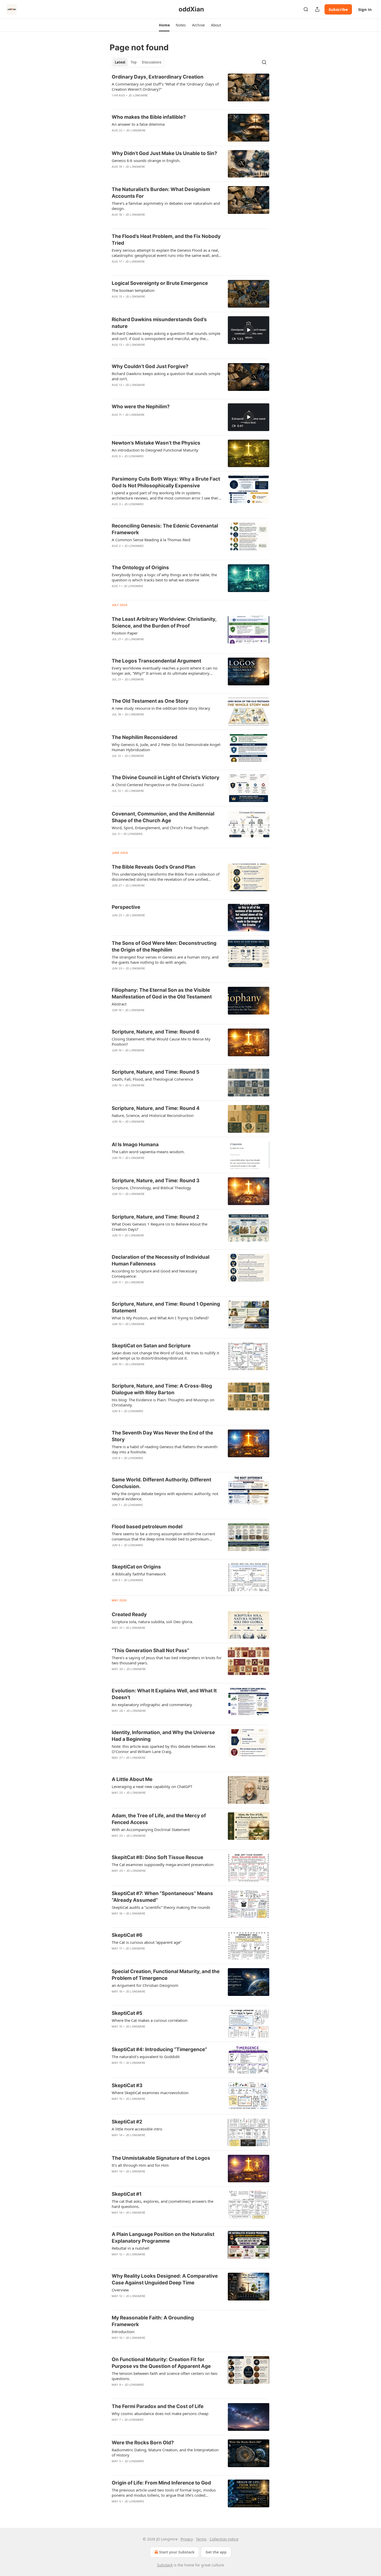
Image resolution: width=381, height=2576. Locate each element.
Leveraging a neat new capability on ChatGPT (152, 1786)
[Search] (306, 9)
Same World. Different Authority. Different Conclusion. (161, 1483)
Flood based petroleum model (147, 1527)
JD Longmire (138, 95)
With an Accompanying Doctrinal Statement (151, 1829)
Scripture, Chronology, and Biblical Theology (151, 1188)
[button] (164, 25)
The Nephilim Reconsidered (144, 737)
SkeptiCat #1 (127, 2194)
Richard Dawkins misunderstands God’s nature (159, 323)
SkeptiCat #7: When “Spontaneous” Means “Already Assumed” (162, 1897)
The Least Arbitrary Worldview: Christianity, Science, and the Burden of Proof (164, 622)
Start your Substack (177, 2552)
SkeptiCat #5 (127, 2013)
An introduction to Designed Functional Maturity (155, 450)
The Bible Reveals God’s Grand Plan (154, 867)
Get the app (216, 2552)
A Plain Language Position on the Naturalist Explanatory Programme (163, 2238)
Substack (165, 2565)
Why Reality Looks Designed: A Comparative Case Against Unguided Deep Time (165, 2279)
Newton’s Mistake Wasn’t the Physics (156, 443)
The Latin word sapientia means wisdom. (148, 1152)
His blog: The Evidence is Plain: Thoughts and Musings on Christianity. (163, 1402)
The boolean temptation (133, 290)
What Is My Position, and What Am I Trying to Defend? (160, 1318)
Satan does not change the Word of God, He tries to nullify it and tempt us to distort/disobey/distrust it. (165, 1355)
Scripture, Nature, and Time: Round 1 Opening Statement (166, 1307)
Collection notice (224, 2539)
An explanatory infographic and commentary (152, 1705)
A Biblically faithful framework (139, 1574)
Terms (201, 2539)
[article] (190, 89)
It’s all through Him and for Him (140, 2165)
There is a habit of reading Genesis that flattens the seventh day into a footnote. (165, 1449)
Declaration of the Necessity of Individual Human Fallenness (161, 1260)
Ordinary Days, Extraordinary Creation (158, 77)
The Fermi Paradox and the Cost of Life (158, 2406)
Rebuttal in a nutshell (130, 2248)
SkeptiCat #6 (127, 1935)
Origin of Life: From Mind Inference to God (161, 2483)
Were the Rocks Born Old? (143, 2443)
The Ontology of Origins (140, 568)
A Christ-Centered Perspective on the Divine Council (158, 785)
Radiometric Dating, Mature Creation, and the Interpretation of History (165, 2452)
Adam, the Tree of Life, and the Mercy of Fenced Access (159, 1819)
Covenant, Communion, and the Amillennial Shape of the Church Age (163, 817)
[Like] (115, 102)
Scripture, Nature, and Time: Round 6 (156, 1032)
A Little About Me (132, 1779)
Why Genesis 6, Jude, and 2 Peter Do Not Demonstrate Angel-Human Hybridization (167, 747)
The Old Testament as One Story (150, 701)
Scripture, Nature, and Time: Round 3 (156, 1181)
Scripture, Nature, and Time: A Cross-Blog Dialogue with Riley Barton (162, 1389)
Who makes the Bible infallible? (149, 117)
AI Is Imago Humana (135, 1145)
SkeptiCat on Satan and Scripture (151, 1346)
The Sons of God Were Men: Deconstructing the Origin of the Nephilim (164, 946)
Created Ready (129, 1614)
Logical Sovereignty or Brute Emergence (160, 283)
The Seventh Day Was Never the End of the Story (162, 1436)
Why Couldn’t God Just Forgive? (150, 366)
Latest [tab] (120, 62)
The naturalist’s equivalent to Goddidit (146, 2057)
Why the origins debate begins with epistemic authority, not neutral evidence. (165, 1496)
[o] (249, 330)
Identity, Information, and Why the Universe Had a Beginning (163, 1736)
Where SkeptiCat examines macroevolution (150, 2093)
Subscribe (338, 9)
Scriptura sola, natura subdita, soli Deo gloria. (152, 1622)
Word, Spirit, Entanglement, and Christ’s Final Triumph (160, 828)
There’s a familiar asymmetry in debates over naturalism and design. (166, 206)
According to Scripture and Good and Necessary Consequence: (154, 1273)
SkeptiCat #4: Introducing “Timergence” (159, 2049)
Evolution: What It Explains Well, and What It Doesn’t (164, 1694)
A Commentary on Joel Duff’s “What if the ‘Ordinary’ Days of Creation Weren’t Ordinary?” (165, 87)
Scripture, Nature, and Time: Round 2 (156, 1217)
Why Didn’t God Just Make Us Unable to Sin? (164, 153)
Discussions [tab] (151, 62)
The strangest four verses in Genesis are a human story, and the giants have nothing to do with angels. (165, 960)
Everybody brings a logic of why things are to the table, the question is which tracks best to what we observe (164, 577)
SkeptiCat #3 (127, 2085)
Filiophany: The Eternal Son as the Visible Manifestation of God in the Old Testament (162, 993)
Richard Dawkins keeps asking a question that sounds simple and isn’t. (166, 376)
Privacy (187, 2539)
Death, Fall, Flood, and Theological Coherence (152, 1079)
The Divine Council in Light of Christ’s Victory (165, 777)
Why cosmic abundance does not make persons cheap (160, 2413)
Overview (120, 2290)
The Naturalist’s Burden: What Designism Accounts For (161, 193)
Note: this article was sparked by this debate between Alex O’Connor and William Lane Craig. (164, 1749)
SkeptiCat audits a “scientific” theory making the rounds (161, 1907)
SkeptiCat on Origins (136, 1567)
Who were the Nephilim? (141, 407)
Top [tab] (134, 62)
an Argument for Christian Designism (145, 1985)
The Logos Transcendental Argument (156, 661)
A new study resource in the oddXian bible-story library (161, 708)
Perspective (126, 907)
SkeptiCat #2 (127, 2122)
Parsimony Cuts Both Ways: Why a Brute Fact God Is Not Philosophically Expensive (166, 482)
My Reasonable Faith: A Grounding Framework (153, 2321)
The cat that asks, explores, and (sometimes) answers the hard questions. (163, 2204)
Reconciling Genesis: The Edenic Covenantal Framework (165, 529)
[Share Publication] (317, 9)
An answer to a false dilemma (138, 124)
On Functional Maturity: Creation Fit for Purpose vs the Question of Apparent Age (161, 2363)
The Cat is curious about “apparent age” (147, 1942)
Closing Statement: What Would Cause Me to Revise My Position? (161, 1041)
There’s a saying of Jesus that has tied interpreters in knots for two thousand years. (167, 1660)
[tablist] (138, 62)
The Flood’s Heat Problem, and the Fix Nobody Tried (166, 240)
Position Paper (125, 633)
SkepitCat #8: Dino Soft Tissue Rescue (157, 1857)
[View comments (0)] (150, 102)
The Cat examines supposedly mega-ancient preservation (163, 1864)
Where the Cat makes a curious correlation (150, 2020)
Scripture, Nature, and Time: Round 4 (156, 1108)
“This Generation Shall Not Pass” (150, 1651)
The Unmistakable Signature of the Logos (161, 2158)
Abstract (119, 1004)
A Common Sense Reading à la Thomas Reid (151, 540)
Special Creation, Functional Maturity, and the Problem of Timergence (166, 1975)
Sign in (365, 9)
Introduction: (123, 2332)
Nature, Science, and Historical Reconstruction (153, 1115)
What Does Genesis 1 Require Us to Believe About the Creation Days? (160, 1227)
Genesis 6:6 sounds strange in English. (146, 160)
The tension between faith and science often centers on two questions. (165, 2376)
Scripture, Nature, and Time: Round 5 (156, 1072)
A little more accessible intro (137, 2129)
